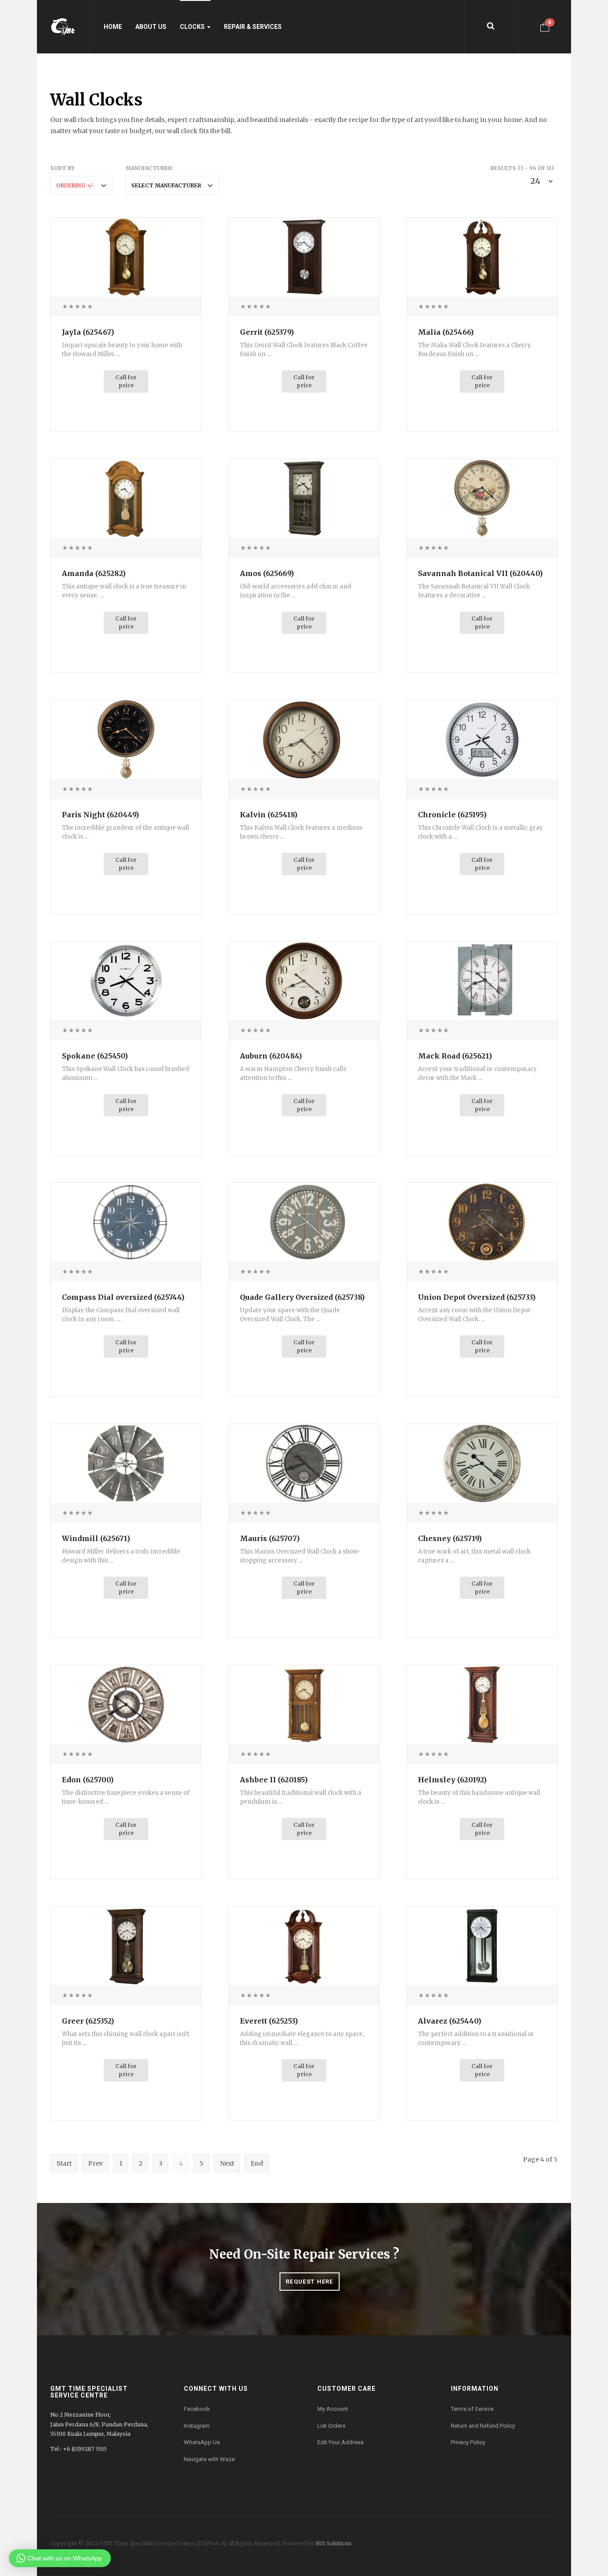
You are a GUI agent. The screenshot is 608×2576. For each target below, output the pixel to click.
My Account (333, 2409)
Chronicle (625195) (452, 815)
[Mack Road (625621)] (482, 980)
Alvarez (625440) (450, 2021)
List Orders (331, 2426)
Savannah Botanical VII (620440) (480, 573)
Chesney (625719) (450, 1538)
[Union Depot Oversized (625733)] (482, 1221)
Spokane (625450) (95, 1056)
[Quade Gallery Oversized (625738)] (304, 1221)
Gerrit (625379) (267, 332)
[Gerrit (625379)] (304, 256)
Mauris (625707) (270, 1538)
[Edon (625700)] (126, 1704)
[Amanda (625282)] (126, 498)
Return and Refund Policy (483, 2426)
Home (113, 27)
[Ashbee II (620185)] (304, 1704)
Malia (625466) (446, 332)
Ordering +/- (75, 185)
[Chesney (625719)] (482, 1463)
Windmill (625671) (96, 1538)
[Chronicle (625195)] (482, 739)
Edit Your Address (340, 2442)
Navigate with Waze (209, 2459)
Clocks (193, 27)
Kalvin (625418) (269, 815)
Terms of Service (472, 2409)
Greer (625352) (88, 2021)
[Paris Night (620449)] (126, 739)
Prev (95, 2163)
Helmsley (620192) (452, 1780)
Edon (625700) (88, 1780)
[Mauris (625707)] (304, 1463)
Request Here (310, 2282)
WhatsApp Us (202, 2442)
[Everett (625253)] (304, 1945)
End (257, 2163)
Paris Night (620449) (100, 815)
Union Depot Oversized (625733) (477, 1297)
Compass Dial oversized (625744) (123, 1297)
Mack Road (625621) (455, 1056)
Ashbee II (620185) (274, 1780)
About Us (151, 27)
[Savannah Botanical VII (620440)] (482, 498)
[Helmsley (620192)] (482, 1704)
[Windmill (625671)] (126, 1463)
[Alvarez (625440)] (482, 1945)
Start (64, 2163)
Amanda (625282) (94, 573)
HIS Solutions (334, 2543)
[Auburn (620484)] (304, 980)
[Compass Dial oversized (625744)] (126, 1221)
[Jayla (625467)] (126, 256)
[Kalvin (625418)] (304, 739)
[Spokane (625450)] (126, 980)
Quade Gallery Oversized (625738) (302, 1297)
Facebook (197, 2409)
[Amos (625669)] (304, 498)
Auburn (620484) (271, 1056)
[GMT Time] (63, 27)
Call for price (126, 381)
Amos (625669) (267, 573)
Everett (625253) (269, 2021)
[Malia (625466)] (482, 256)
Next (227, 2163)
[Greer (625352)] (126, 1945)
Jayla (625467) (88, 332)
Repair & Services (253, 27)
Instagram (197, 2426)
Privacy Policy (468, 2442)
